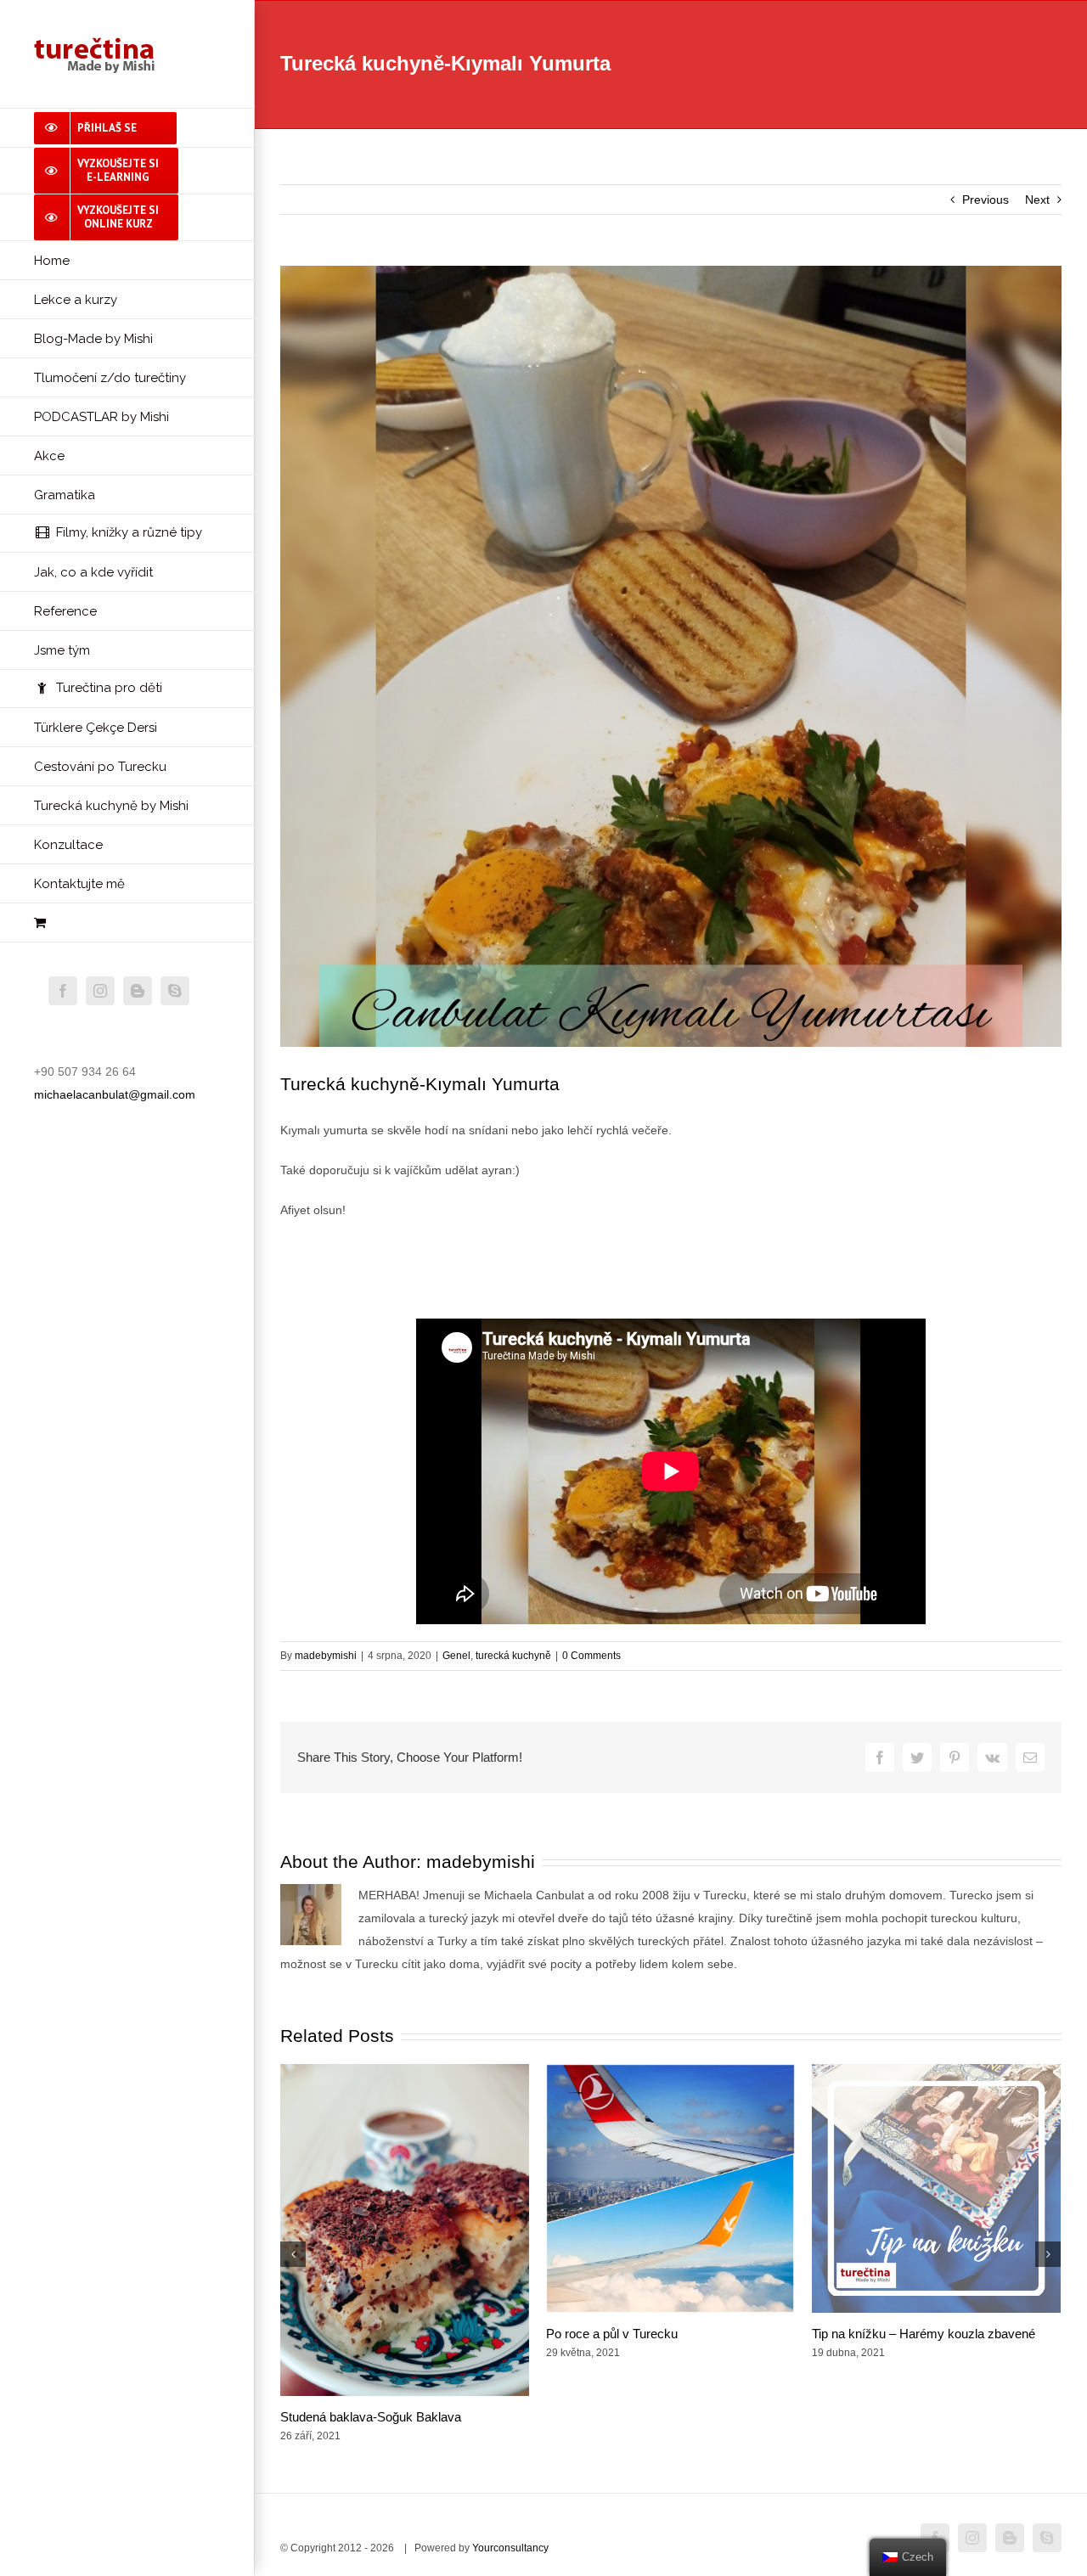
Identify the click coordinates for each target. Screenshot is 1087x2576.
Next (1037, 200)
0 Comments (591, 1656)
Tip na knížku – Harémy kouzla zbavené (924, 2334)
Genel (456, 1656)
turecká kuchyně (513, 1656)
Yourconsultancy (510, 2548)
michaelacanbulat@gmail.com (115, 1094)
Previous (986, 200)
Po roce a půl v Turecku (612, 2334)
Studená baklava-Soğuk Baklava (371, 2417)
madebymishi (326, 1656)
